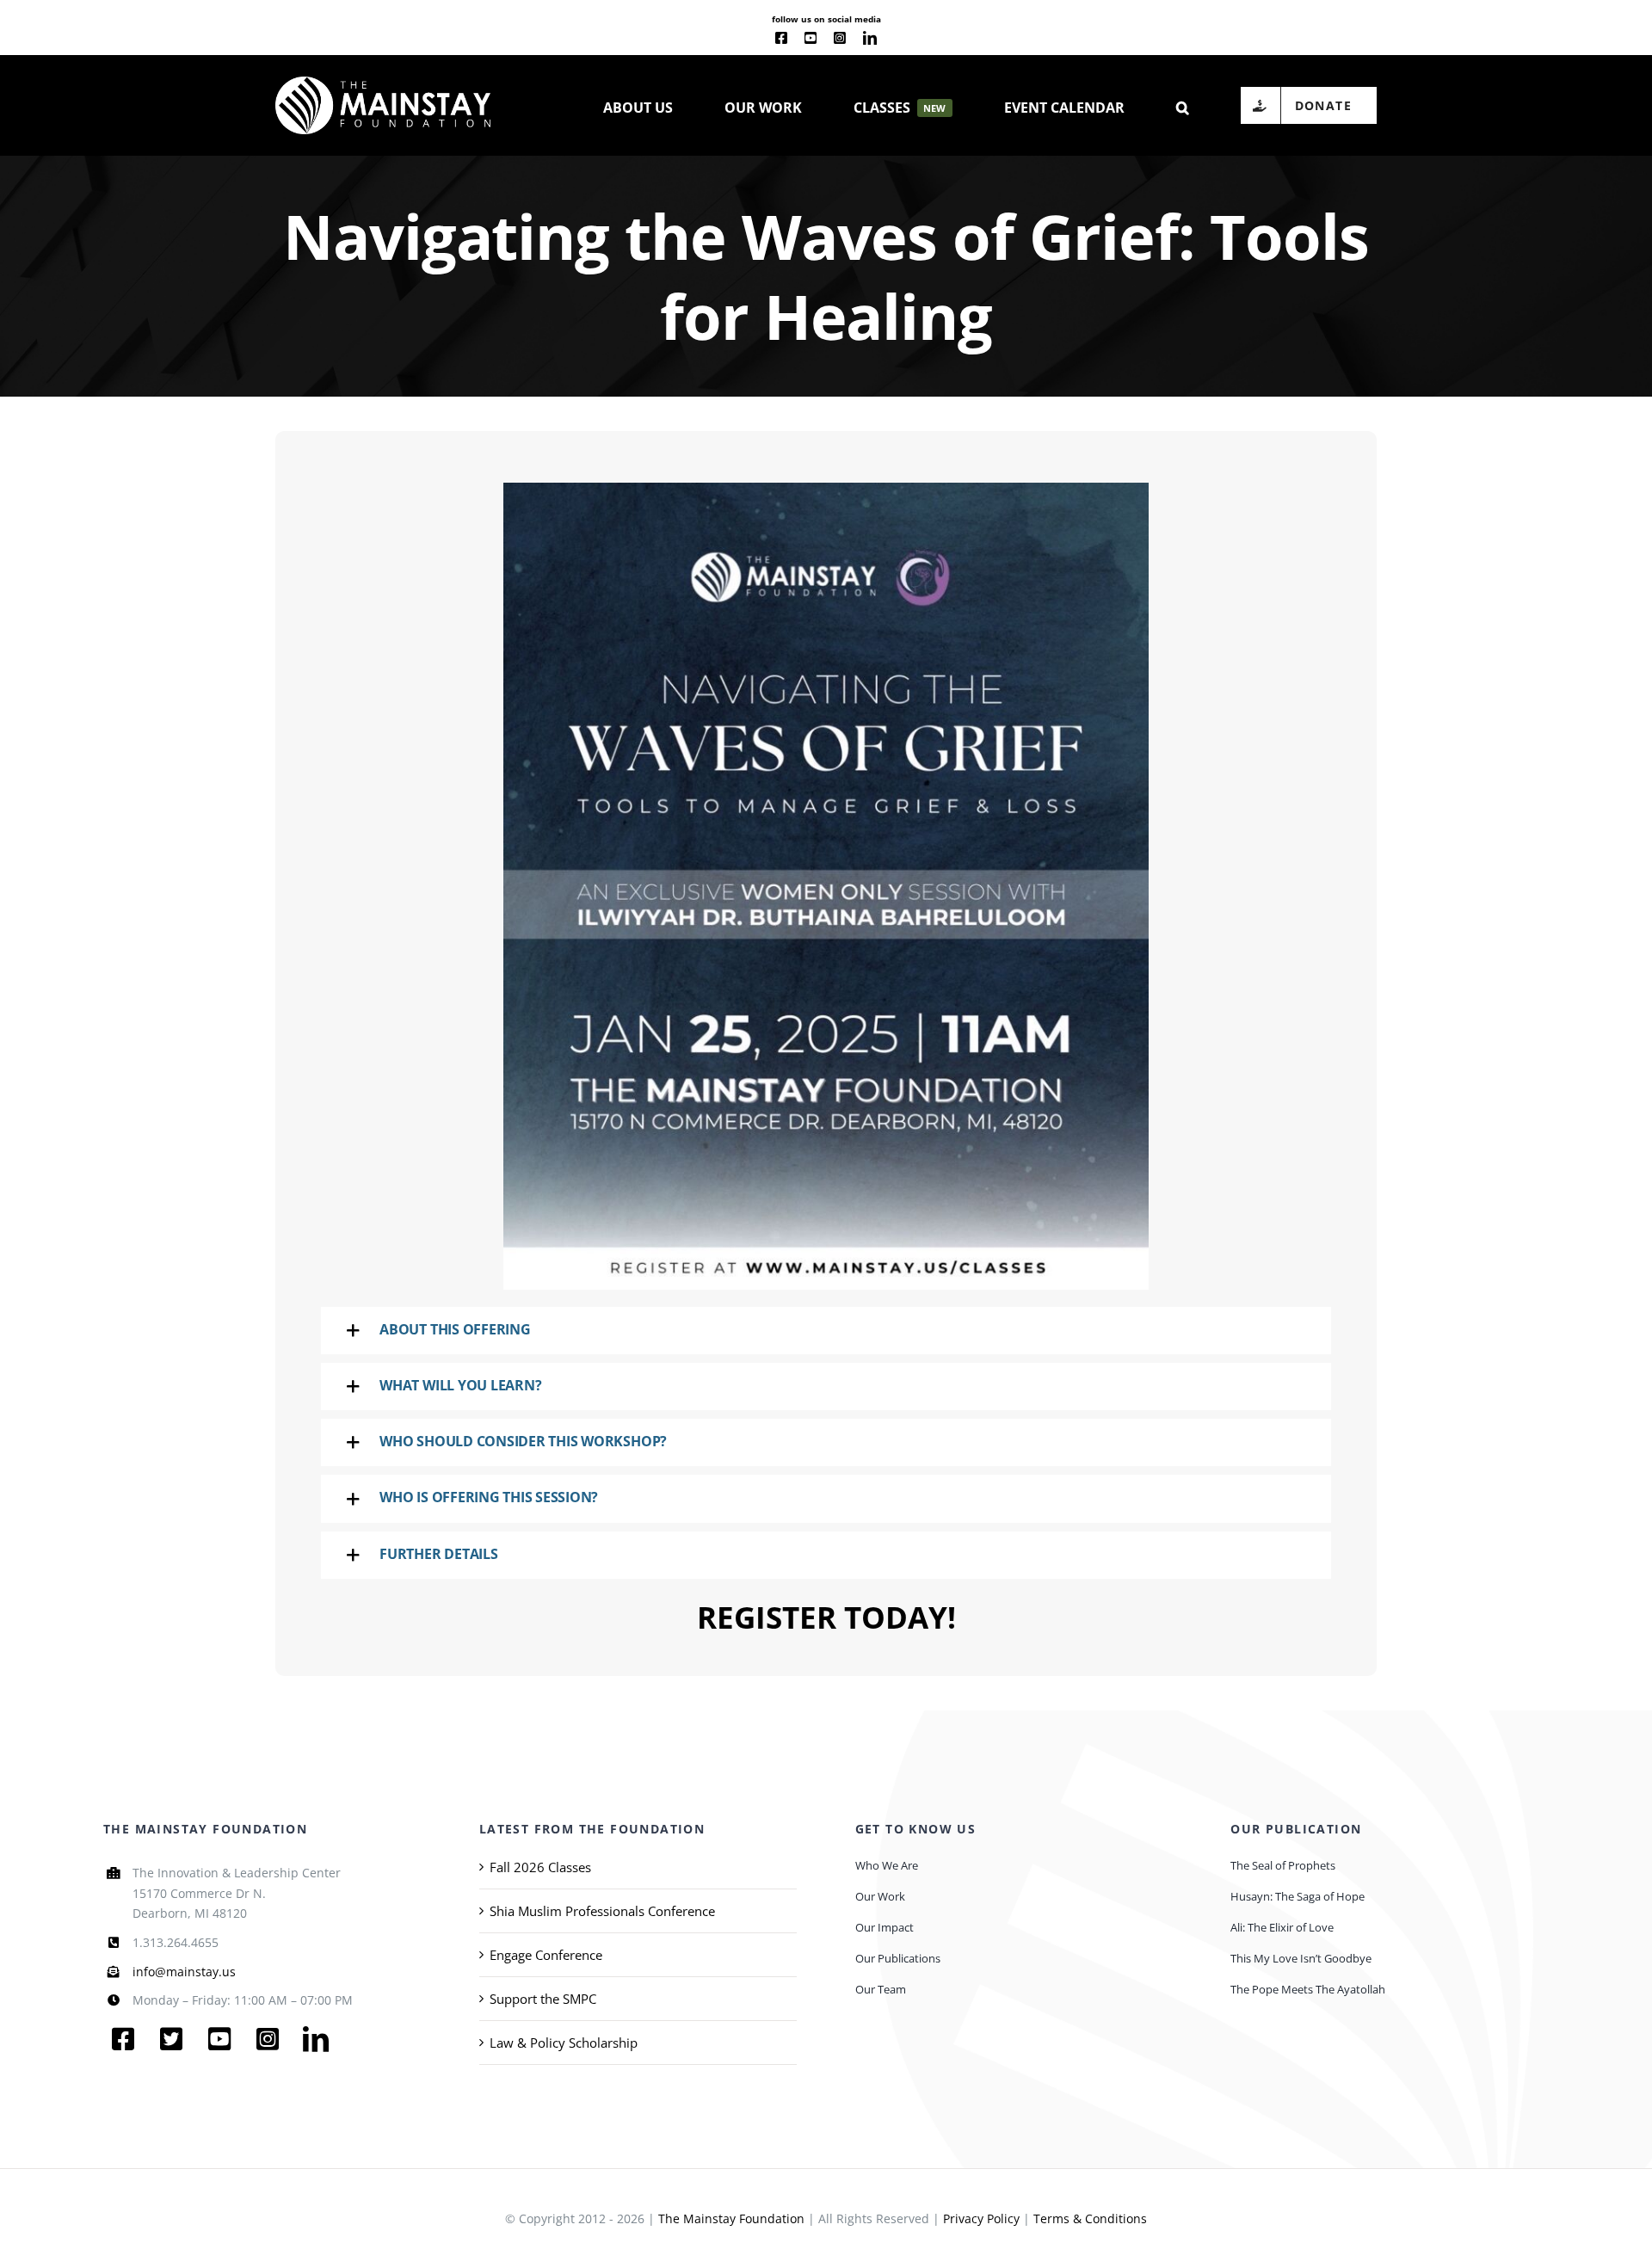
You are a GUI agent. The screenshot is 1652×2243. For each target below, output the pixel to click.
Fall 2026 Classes (540, 1867)
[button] (1183, 106)
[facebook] (781, 38)
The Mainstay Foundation (731, 2218)
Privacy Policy (981, 2218)
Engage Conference (546, 1955)
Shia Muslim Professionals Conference (602, 1911)
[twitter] (171, 2039)
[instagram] (840, 38)
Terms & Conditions (1090, 2218)
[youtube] (811, 38)
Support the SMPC (543, 1999)
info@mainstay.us (184, 1972)
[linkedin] (870, 38)
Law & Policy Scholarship (564, 2043)
